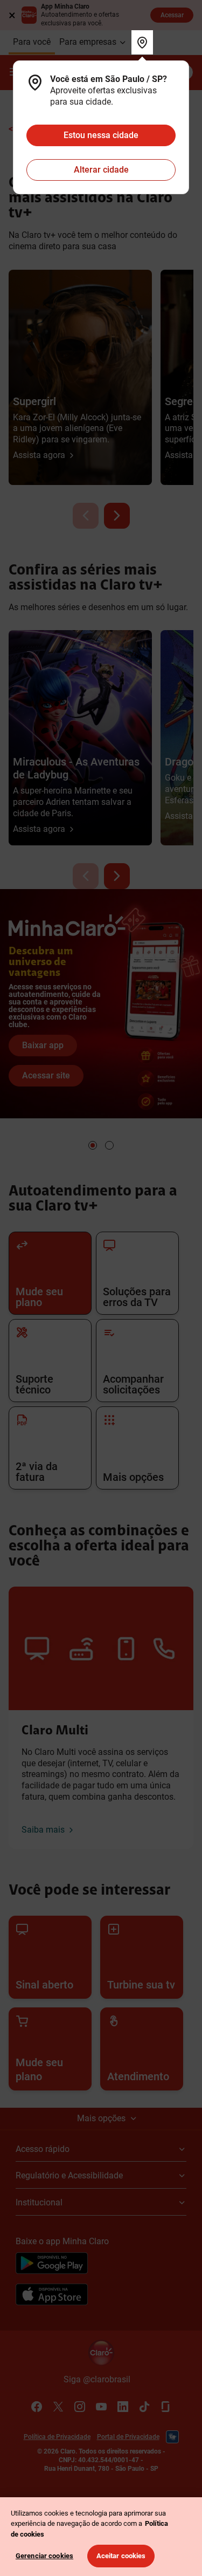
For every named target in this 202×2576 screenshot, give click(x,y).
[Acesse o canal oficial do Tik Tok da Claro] (144, 2407)
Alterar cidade (101, 170)
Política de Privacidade (57, 2437)
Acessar (172, 15)
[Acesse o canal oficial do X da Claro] (58, 2407)
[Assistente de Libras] (172, 2437)
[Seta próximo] (117, 516)
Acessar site (46, 1075)
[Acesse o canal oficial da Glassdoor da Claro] (166, 2407)
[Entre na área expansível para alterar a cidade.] (142, 42)
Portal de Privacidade (128, 2437)
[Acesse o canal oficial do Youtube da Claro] (101, 2407)
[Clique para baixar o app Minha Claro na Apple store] (52, 2296)
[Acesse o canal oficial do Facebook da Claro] (37, 2407)
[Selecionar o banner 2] (109, 1145)
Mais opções (101, 2118)
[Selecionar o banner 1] (93, 1145)
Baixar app (43, 1045)
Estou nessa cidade (101, 135)
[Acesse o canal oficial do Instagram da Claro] (80, 2407)
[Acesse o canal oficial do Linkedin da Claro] (123, 2407)
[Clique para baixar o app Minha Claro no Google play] (52, 2265)
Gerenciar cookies (44, 2556)
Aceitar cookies (121, 2556)
